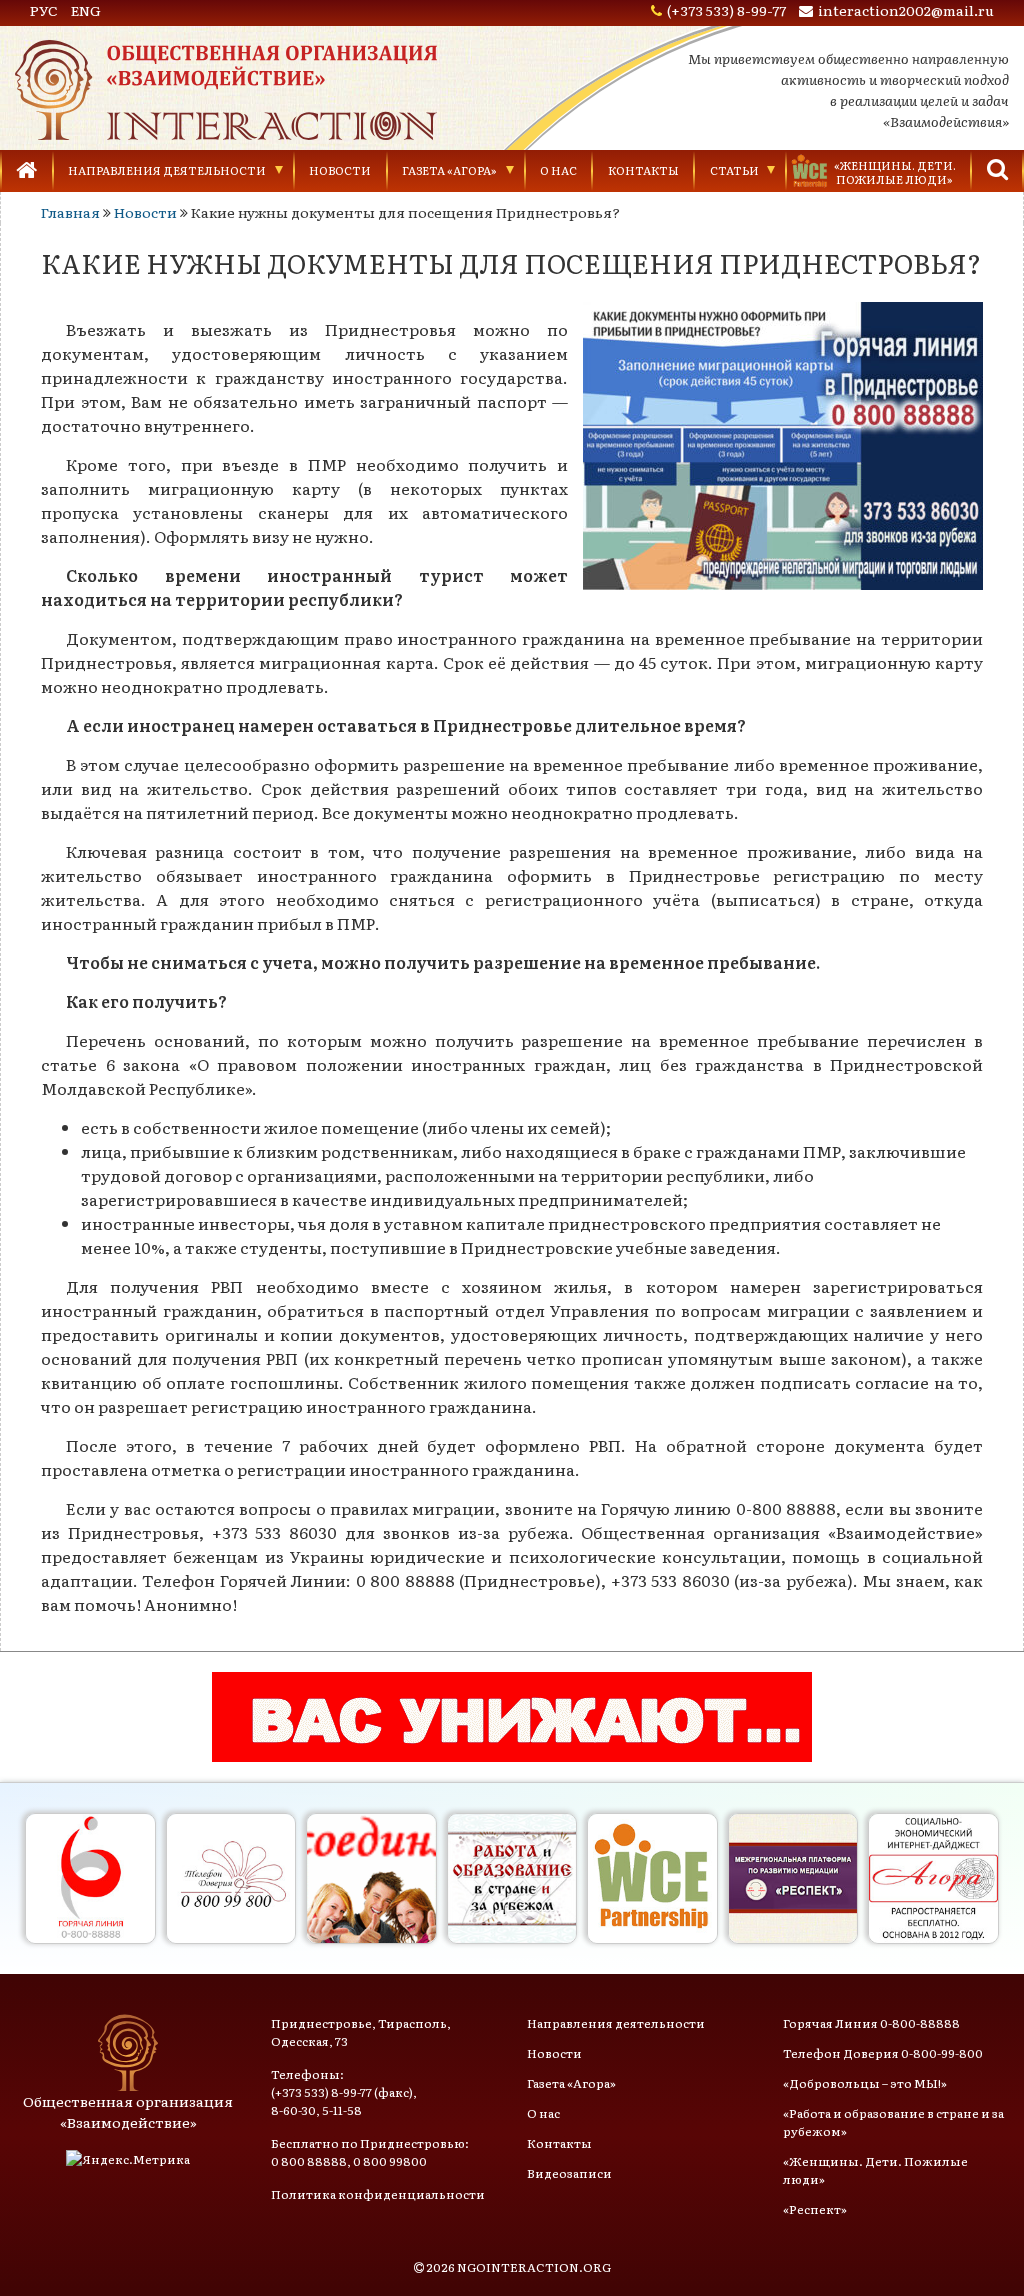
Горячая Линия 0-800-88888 (871, 2023)
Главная (70, 212)
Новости (340, 170)
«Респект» (815, 2209)
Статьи (734, 170)
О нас (558, 170)
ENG (86, 10)
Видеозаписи (569, 2173)
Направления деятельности (167, 170)
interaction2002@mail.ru (906, 10)
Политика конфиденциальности (378, 2194)
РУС (44, 10)
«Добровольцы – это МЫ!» (865, 2083)
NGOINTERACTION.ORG (534, 2267)
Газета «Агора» (449, 170)
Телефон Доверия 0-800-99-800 (883, 2053)
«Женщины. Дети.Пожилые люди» (895, 172)
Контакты (643, 170)
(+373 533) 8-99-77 (726, 10)
